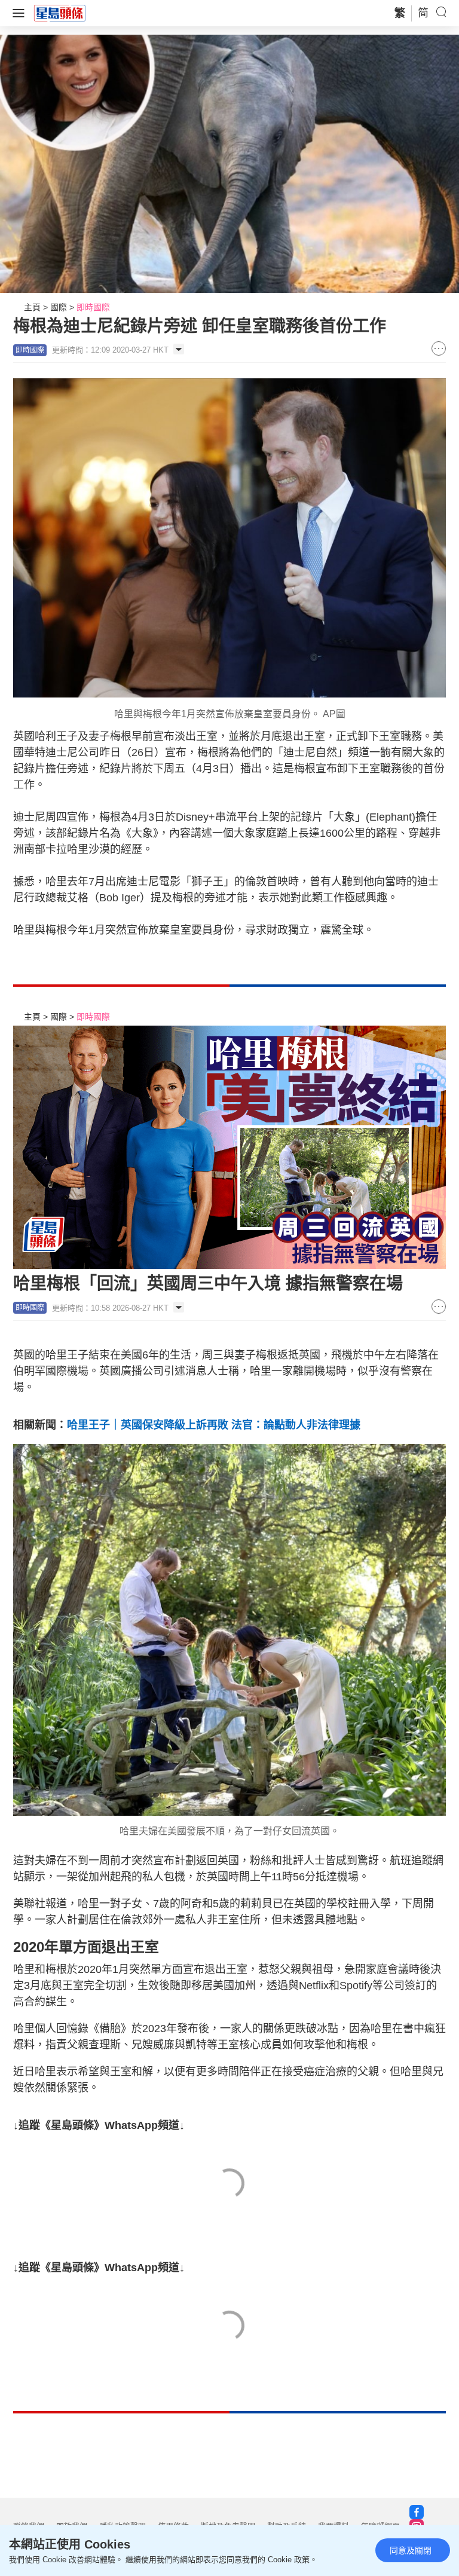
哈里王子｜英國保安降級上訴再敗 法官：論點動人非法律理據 (214, 1425)
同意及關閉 (411, 2550)
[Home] (60, 13)
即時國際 (93, 307)
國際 (59, 307)
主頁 (32, 307)
